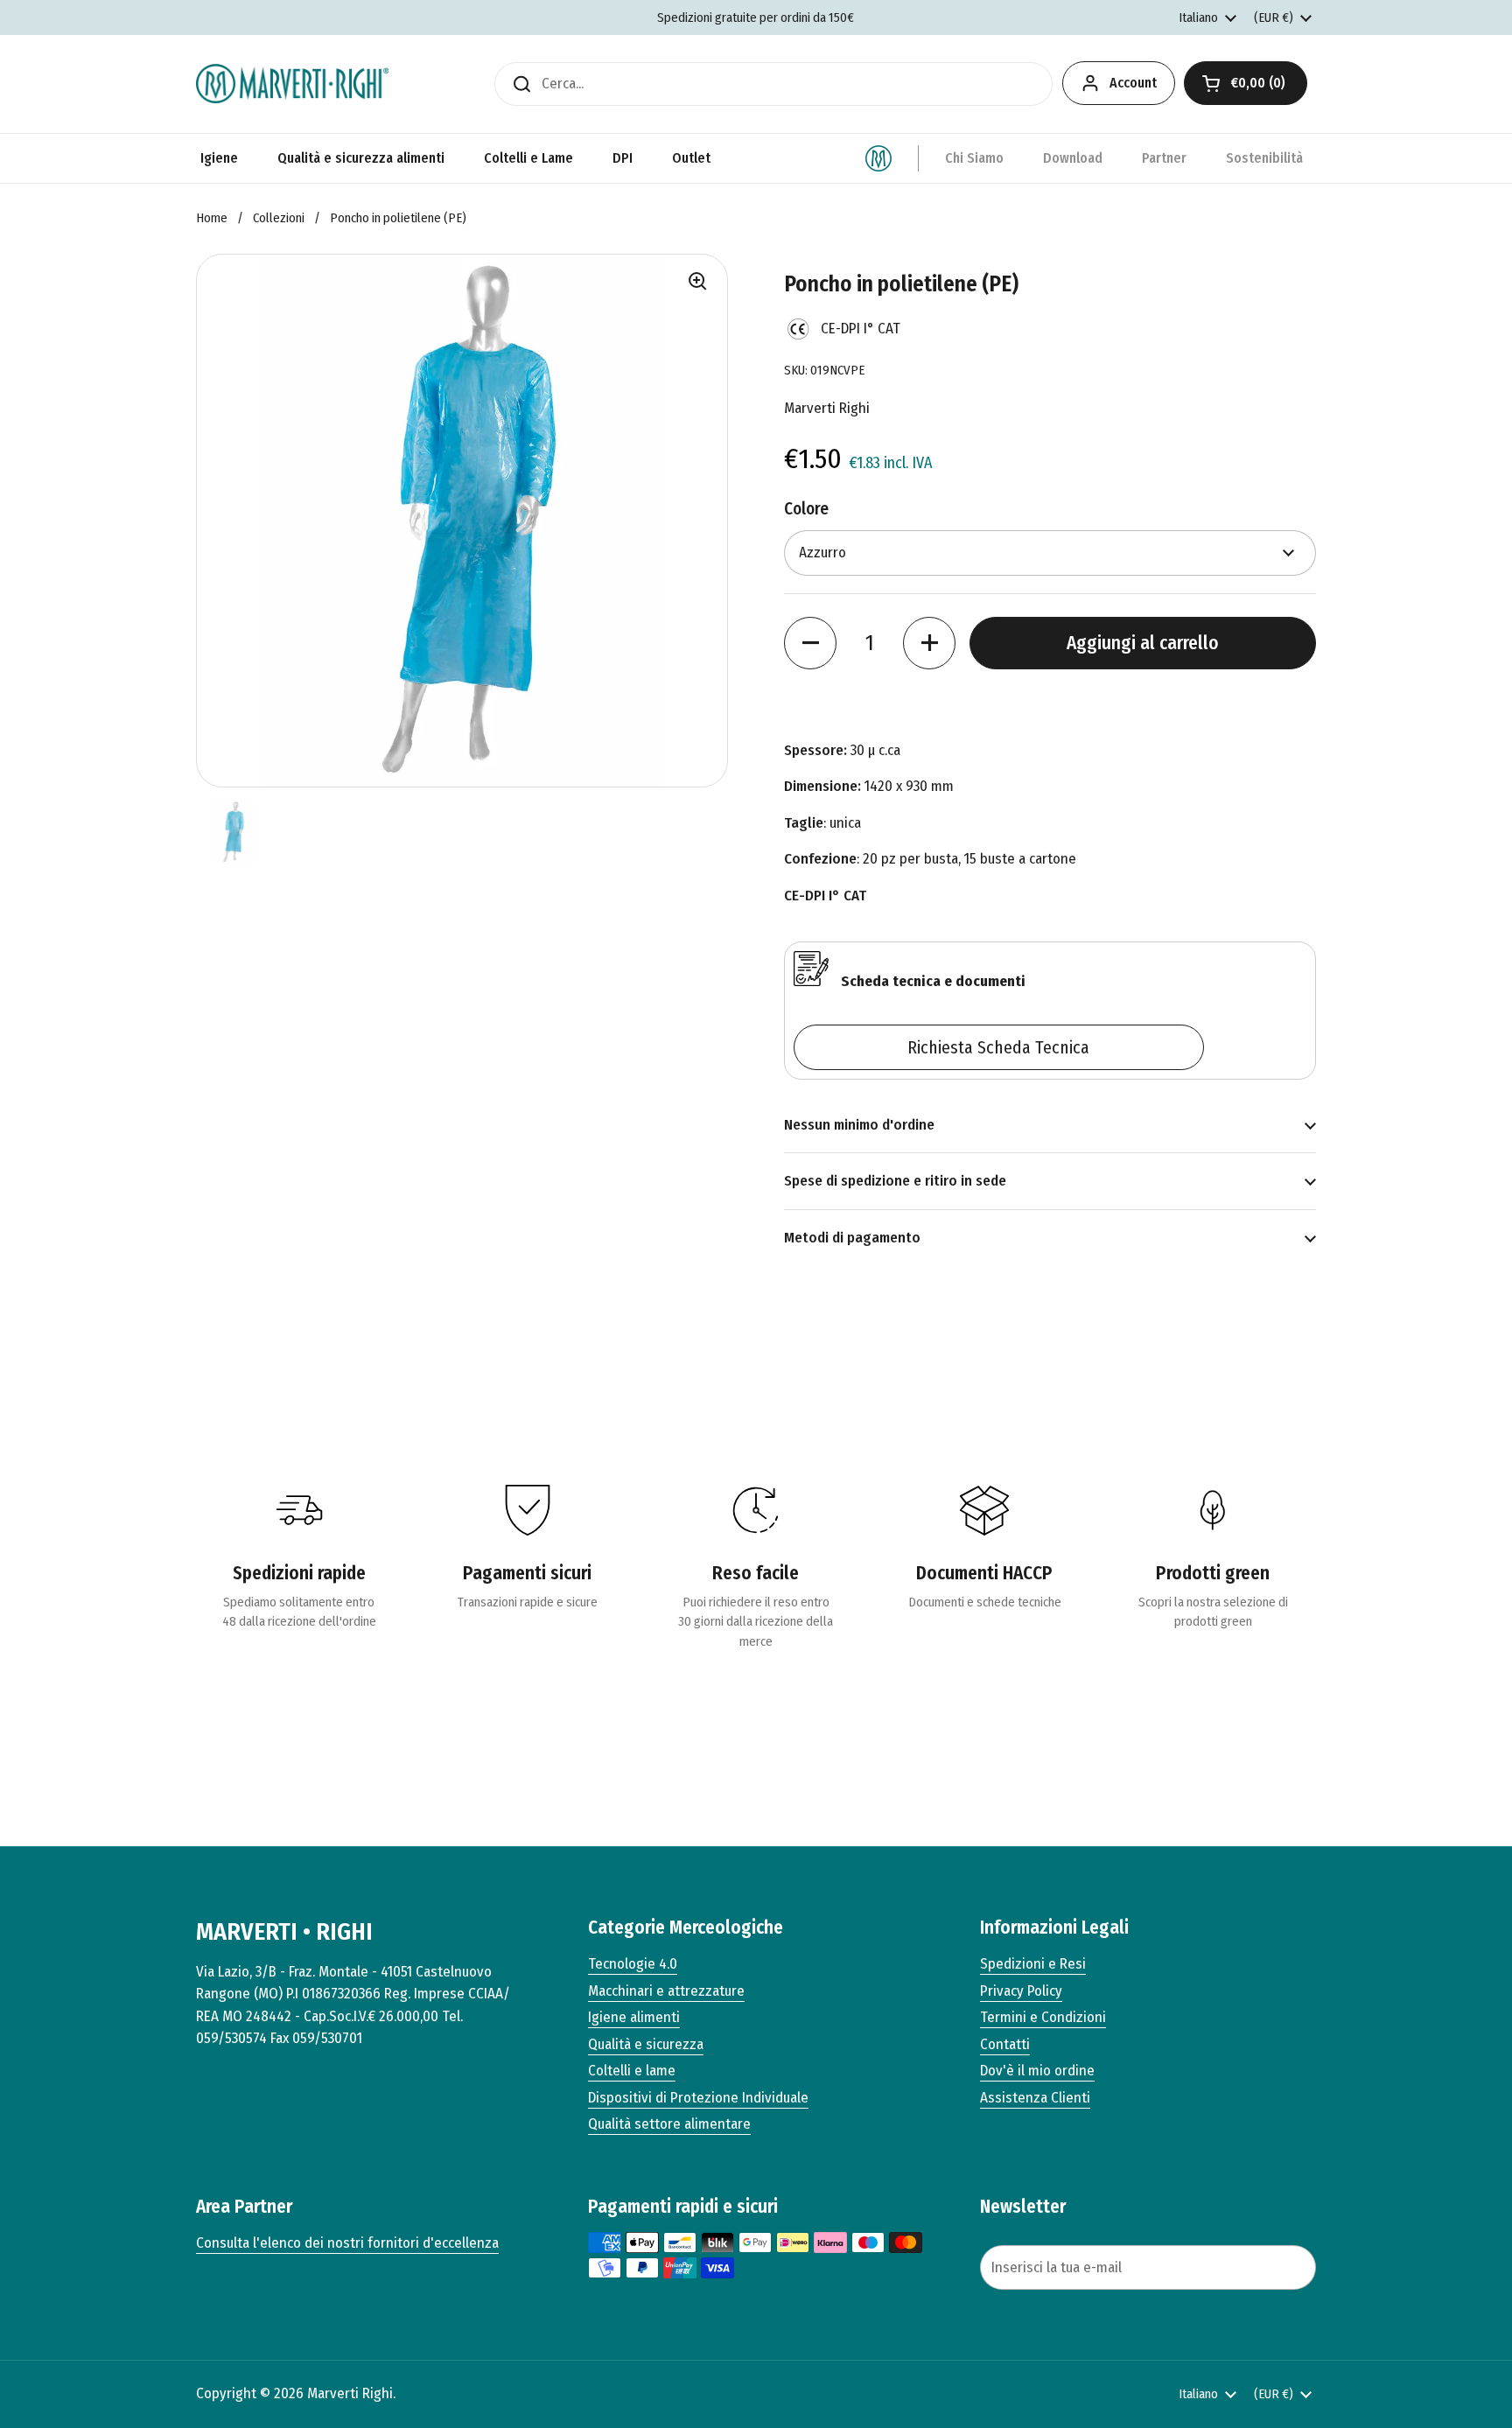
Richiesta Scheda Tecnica (998, 1047)
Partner (1164, 158)
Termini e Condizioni (1043, 2017)
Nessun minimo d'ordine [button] (859, 1125)
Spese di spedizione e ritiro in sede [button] (895, 1181)
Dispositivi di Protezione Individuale (698, 2098)
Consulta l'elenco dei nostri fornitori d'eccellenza (347, 2243)
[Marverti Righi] (292, 84)
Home (212, 218)
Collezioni (279, 218)
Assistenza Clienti (1035, 2098)
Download (1073, 158)
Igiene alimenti (634, 2017)
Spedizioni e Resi (1033, 1964)
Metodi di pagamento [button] (852, 1238)
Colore (806, 509)
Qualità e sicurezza (646, 2044)
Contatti (1005, 2044)
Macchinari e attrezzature (666, 1991)
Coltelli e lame (632, 2071)
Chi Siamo (974, 158)
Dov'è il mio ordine (1037, 2071)
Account (1133, 83)
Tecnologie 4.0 (633, 1964)
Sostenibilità (1264, 158)
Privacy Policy (1021, 1991)
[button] (1246, 83)
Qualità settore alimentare (669, 2124)
